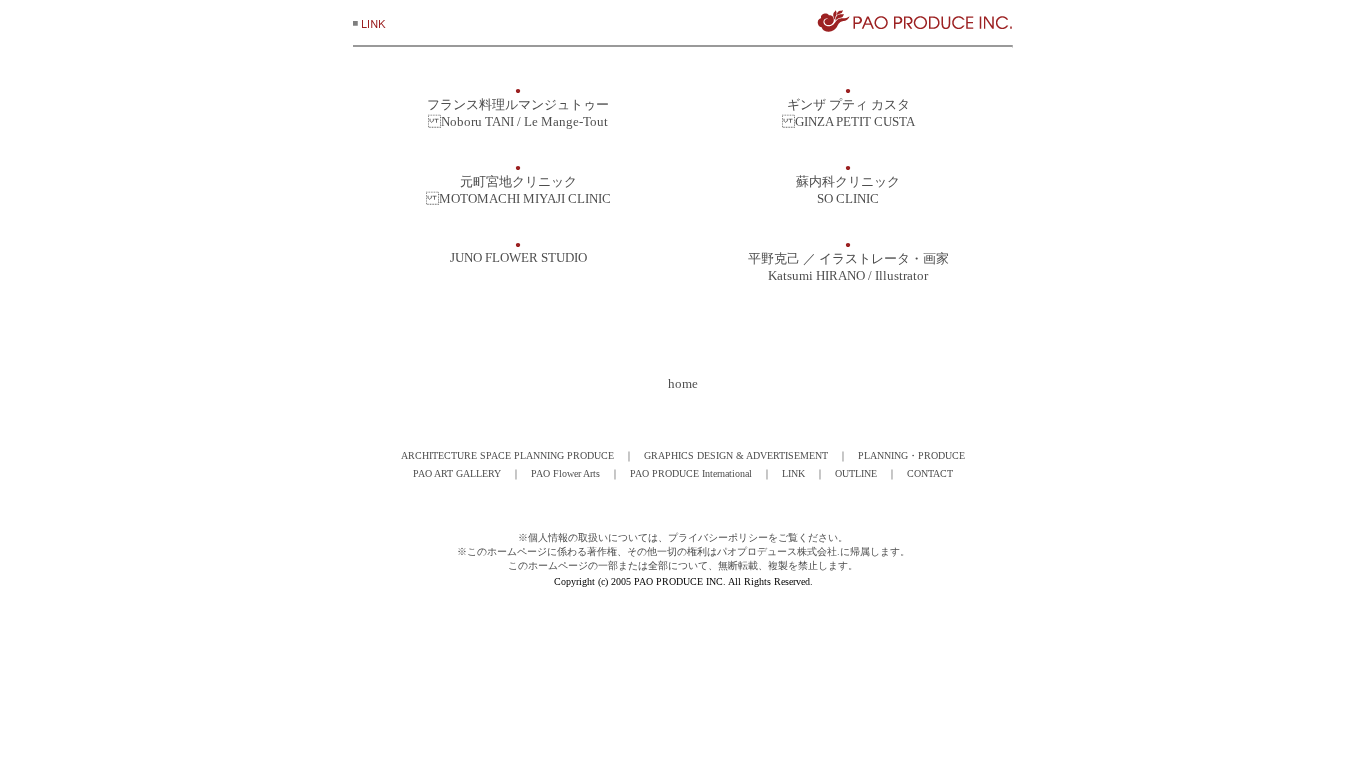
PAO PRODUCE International (691, 473)
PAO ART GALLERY (457, 473)
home (683, 383)
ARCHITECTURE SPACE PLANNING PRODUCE (507, 455)
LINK (793, 473)
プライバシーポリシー (718, 537)
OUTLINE (856, 473)
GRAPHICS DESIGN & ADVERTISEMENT (736, 455)
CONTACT (930, 473)
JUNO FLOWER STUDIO (518, 257)
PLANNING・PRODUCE (911, 455)
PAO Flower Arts (565, 473)
